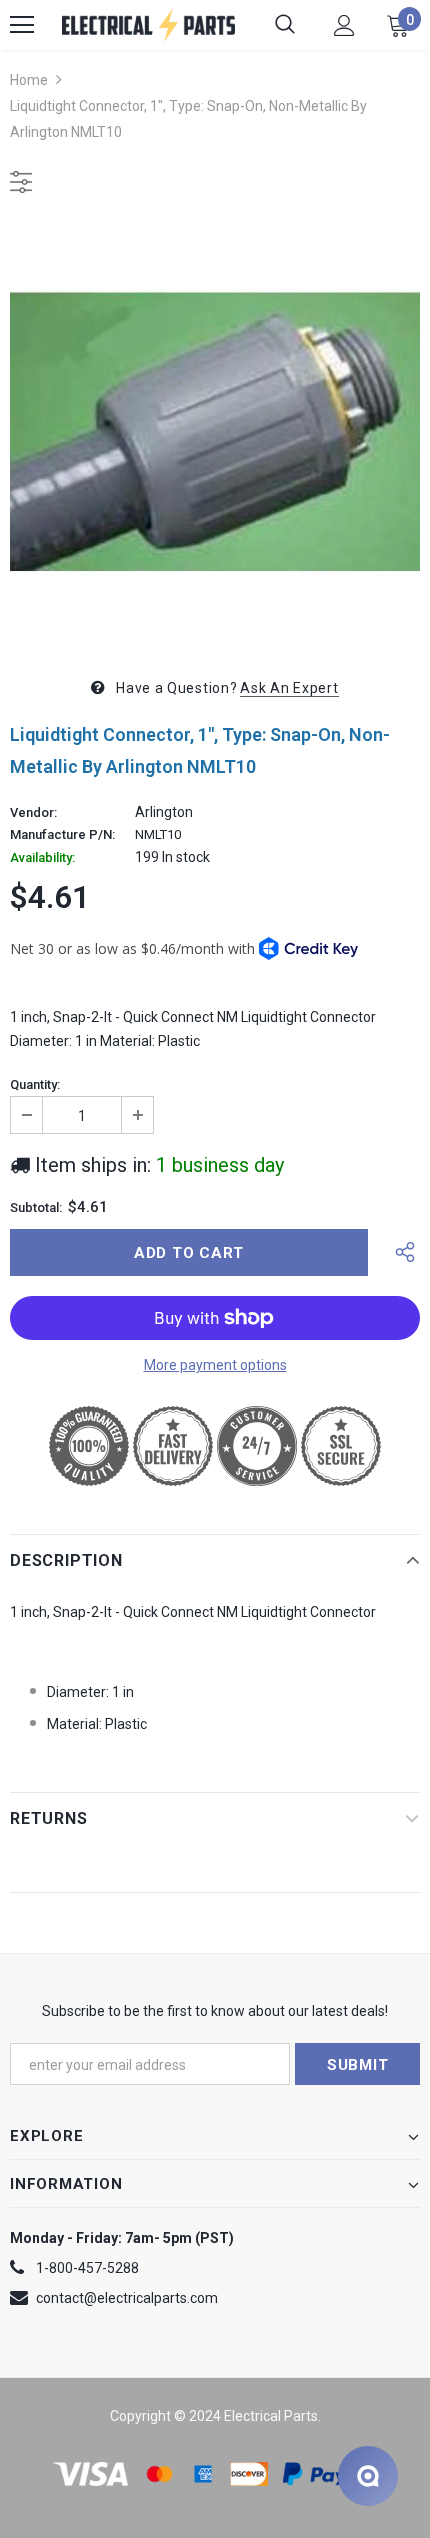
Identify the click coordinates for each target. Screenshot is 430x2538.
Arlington (164, 812)
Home (29, 80)
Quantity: (35, 1085)
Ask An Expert (289, 688)
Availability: (42, 858)
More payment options (215, 1365)
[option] (215, 432)
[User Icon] (344, 25)
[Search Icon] (285, 25)
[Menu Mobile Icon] (22, 25)
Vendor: (33, 813)
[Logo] (148, 25)
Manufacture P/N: (62, 835)
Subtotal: (36, 1208)
